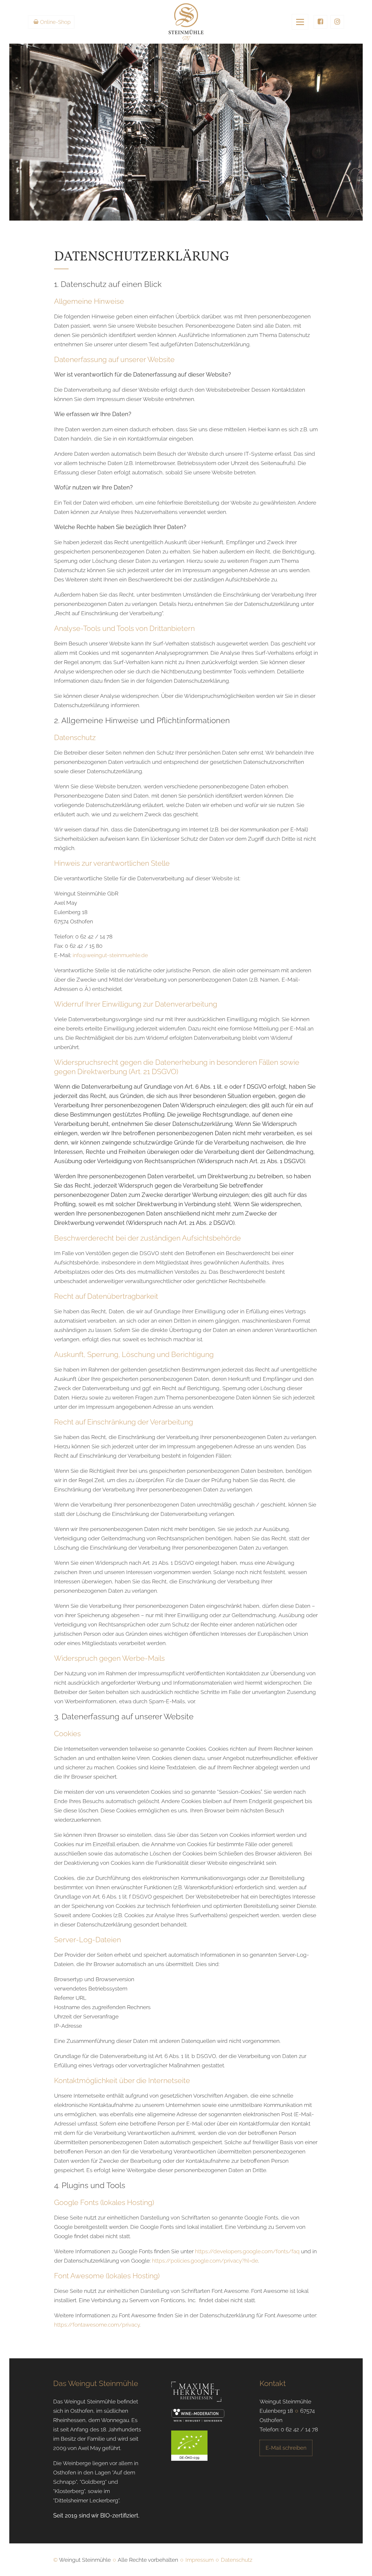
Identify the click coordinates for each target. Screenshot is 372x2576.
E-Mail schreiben (286, 2448)
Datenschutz (237, 2560)
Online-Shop (55, 22)
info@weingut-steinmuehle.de (110, 955)
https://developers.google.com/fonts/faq (247, 2251)
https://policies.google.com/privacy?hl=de (205, 2261)
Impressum (200, 2560)
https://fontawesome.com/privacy (97, 2325)
